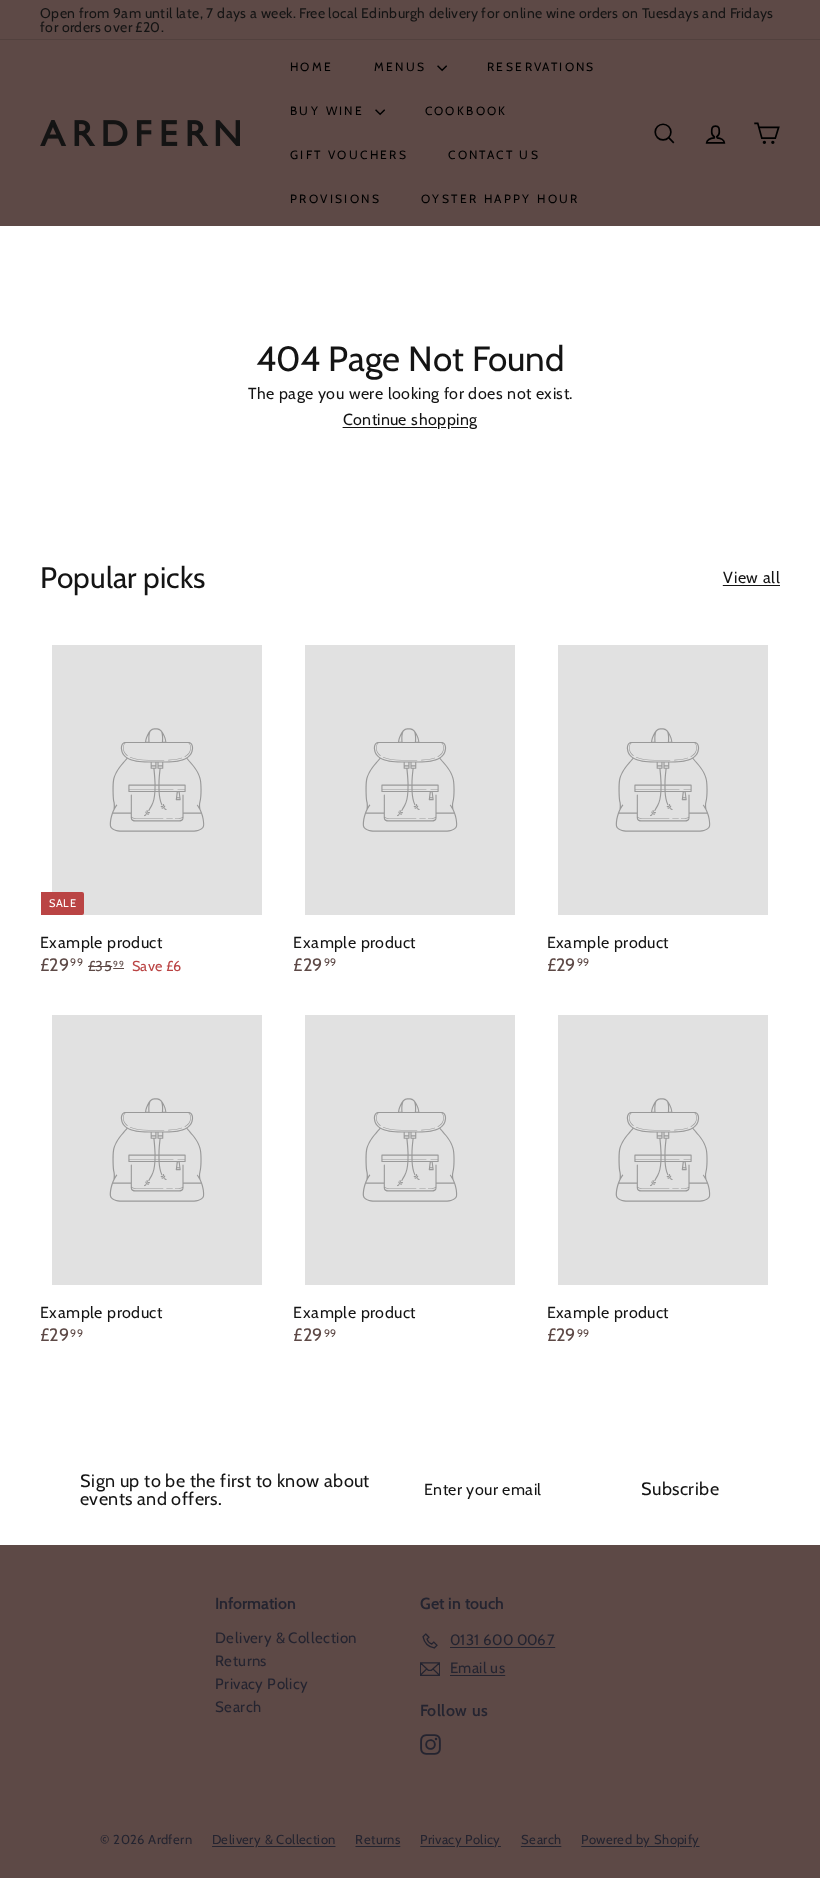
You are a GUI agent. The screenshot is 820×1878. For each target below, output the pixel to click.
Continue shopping (410, 419)
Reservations (541, 66)
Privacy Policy (262, 1684)
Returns (241, 1661)
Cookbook (466, 110)
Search (238, 1707)
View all (751, 578)
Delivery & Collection (285, 1638)
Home (312, 66)
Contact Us (494, 154)
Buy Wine (330, 110)
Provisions (335, 198)
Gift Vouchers (349, 154)
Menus (403, 66)
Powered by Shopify (640, 1839)
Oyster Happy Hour (500, 198)
